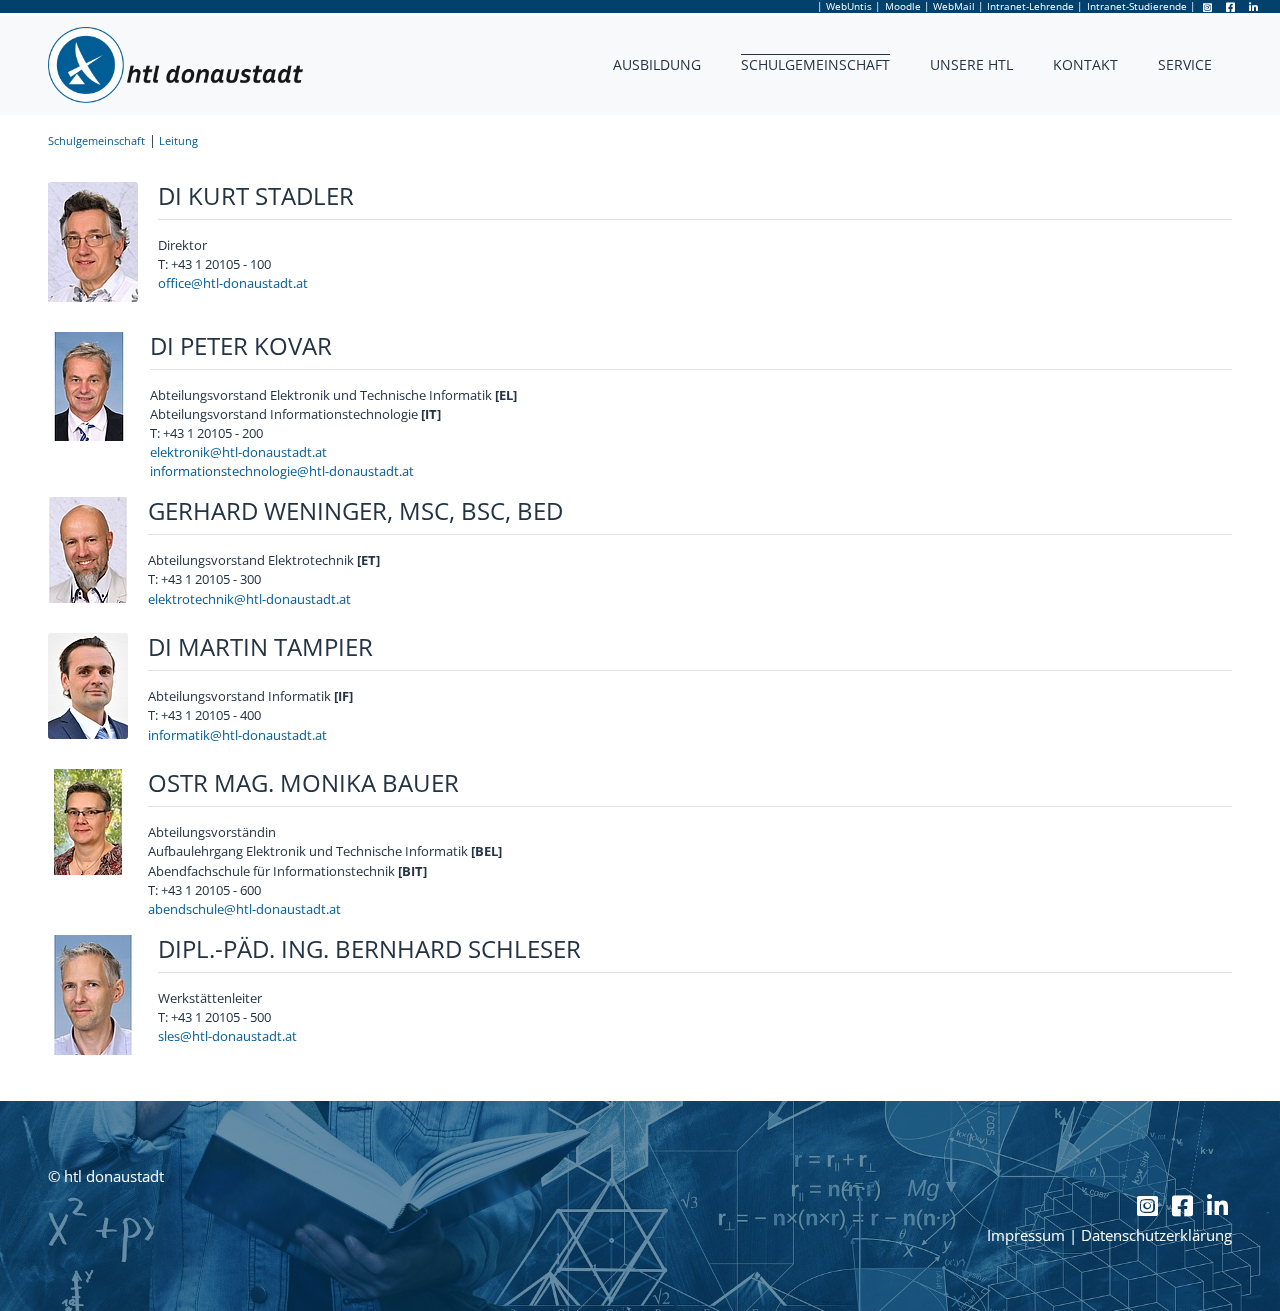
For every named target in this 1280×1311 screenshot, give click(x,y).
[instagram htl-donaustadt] (1208, 7)
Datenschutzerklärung (1156, 1235)
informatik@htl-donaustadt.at (237, 735)
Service (1185, 64)
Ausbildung (657, 64)
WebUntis (849, 6)
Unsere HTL (971, 64)
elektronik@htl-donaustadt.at (238, 452)
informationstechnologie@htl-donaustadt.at (282, 471)
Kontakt (1085, 64)
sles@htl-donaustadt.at (227, 1036)
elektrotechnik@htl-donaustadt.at (249, 599)
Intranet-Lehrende (1030, 6)
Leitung (178, 141)
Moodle (903, 6)
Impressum (1026, 1235)
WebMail (954, 6)
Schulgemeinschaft (815, 64)
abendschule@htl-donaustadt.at (244, 909)
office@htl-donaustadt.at (233, 283)
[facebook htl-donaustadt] (1232, 7)
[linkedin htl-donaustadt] (1254, 7)
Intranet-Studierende (1137, 6)
